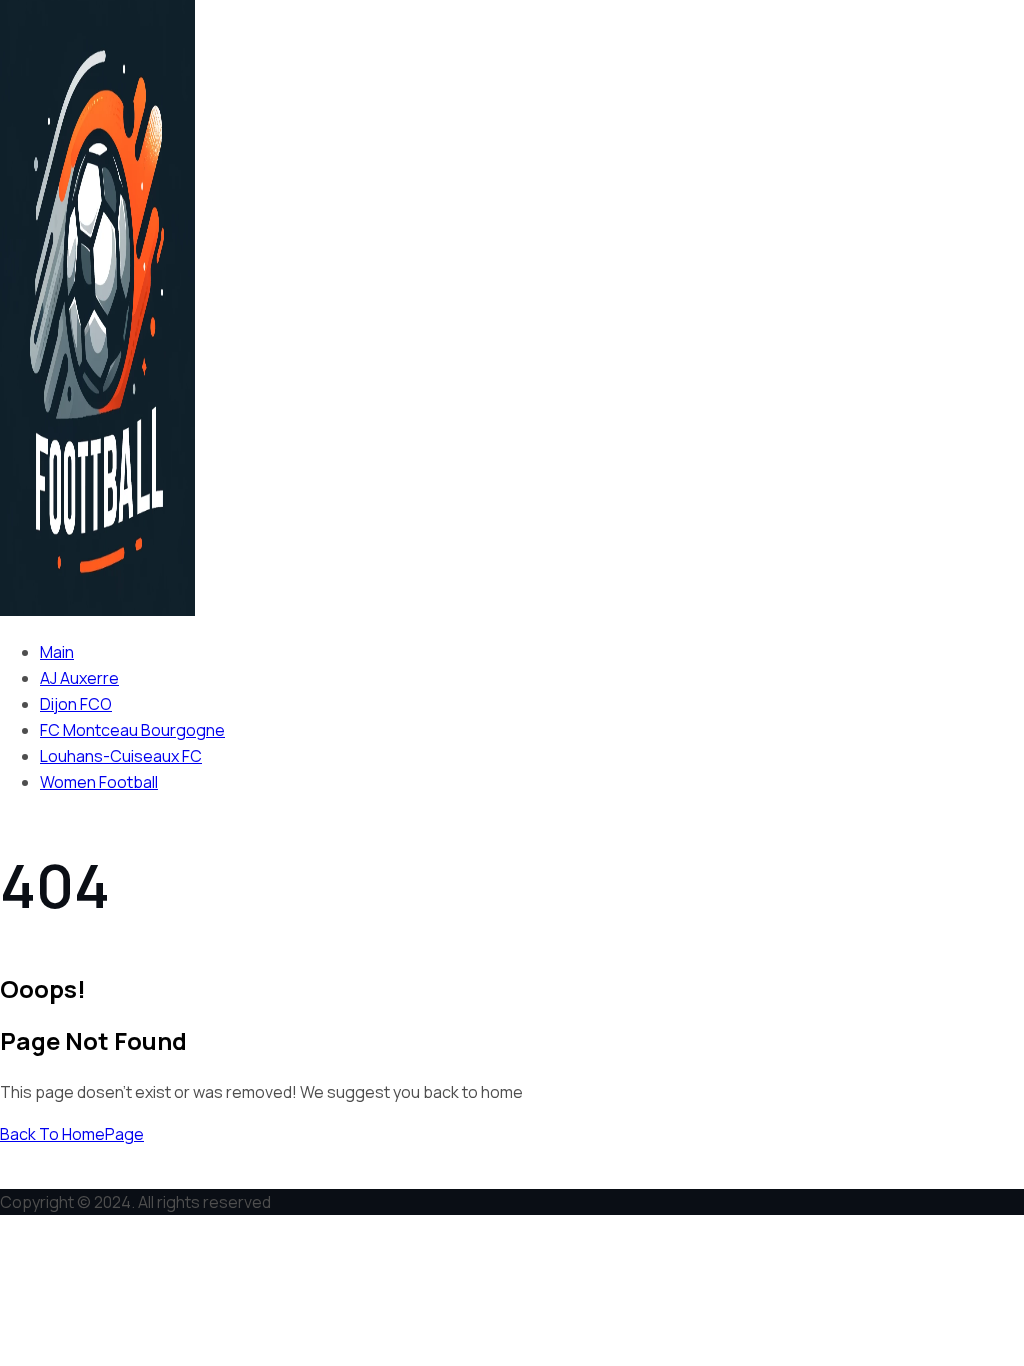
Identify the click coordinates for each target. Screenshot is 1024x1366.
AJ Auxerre (79, 678)
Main (57, 652)
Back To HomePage (72, 1134)
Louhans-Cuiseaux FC (121, 756)
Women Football (99, 782)
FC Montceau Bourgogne (132, 730)
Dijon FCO (76, 704)
